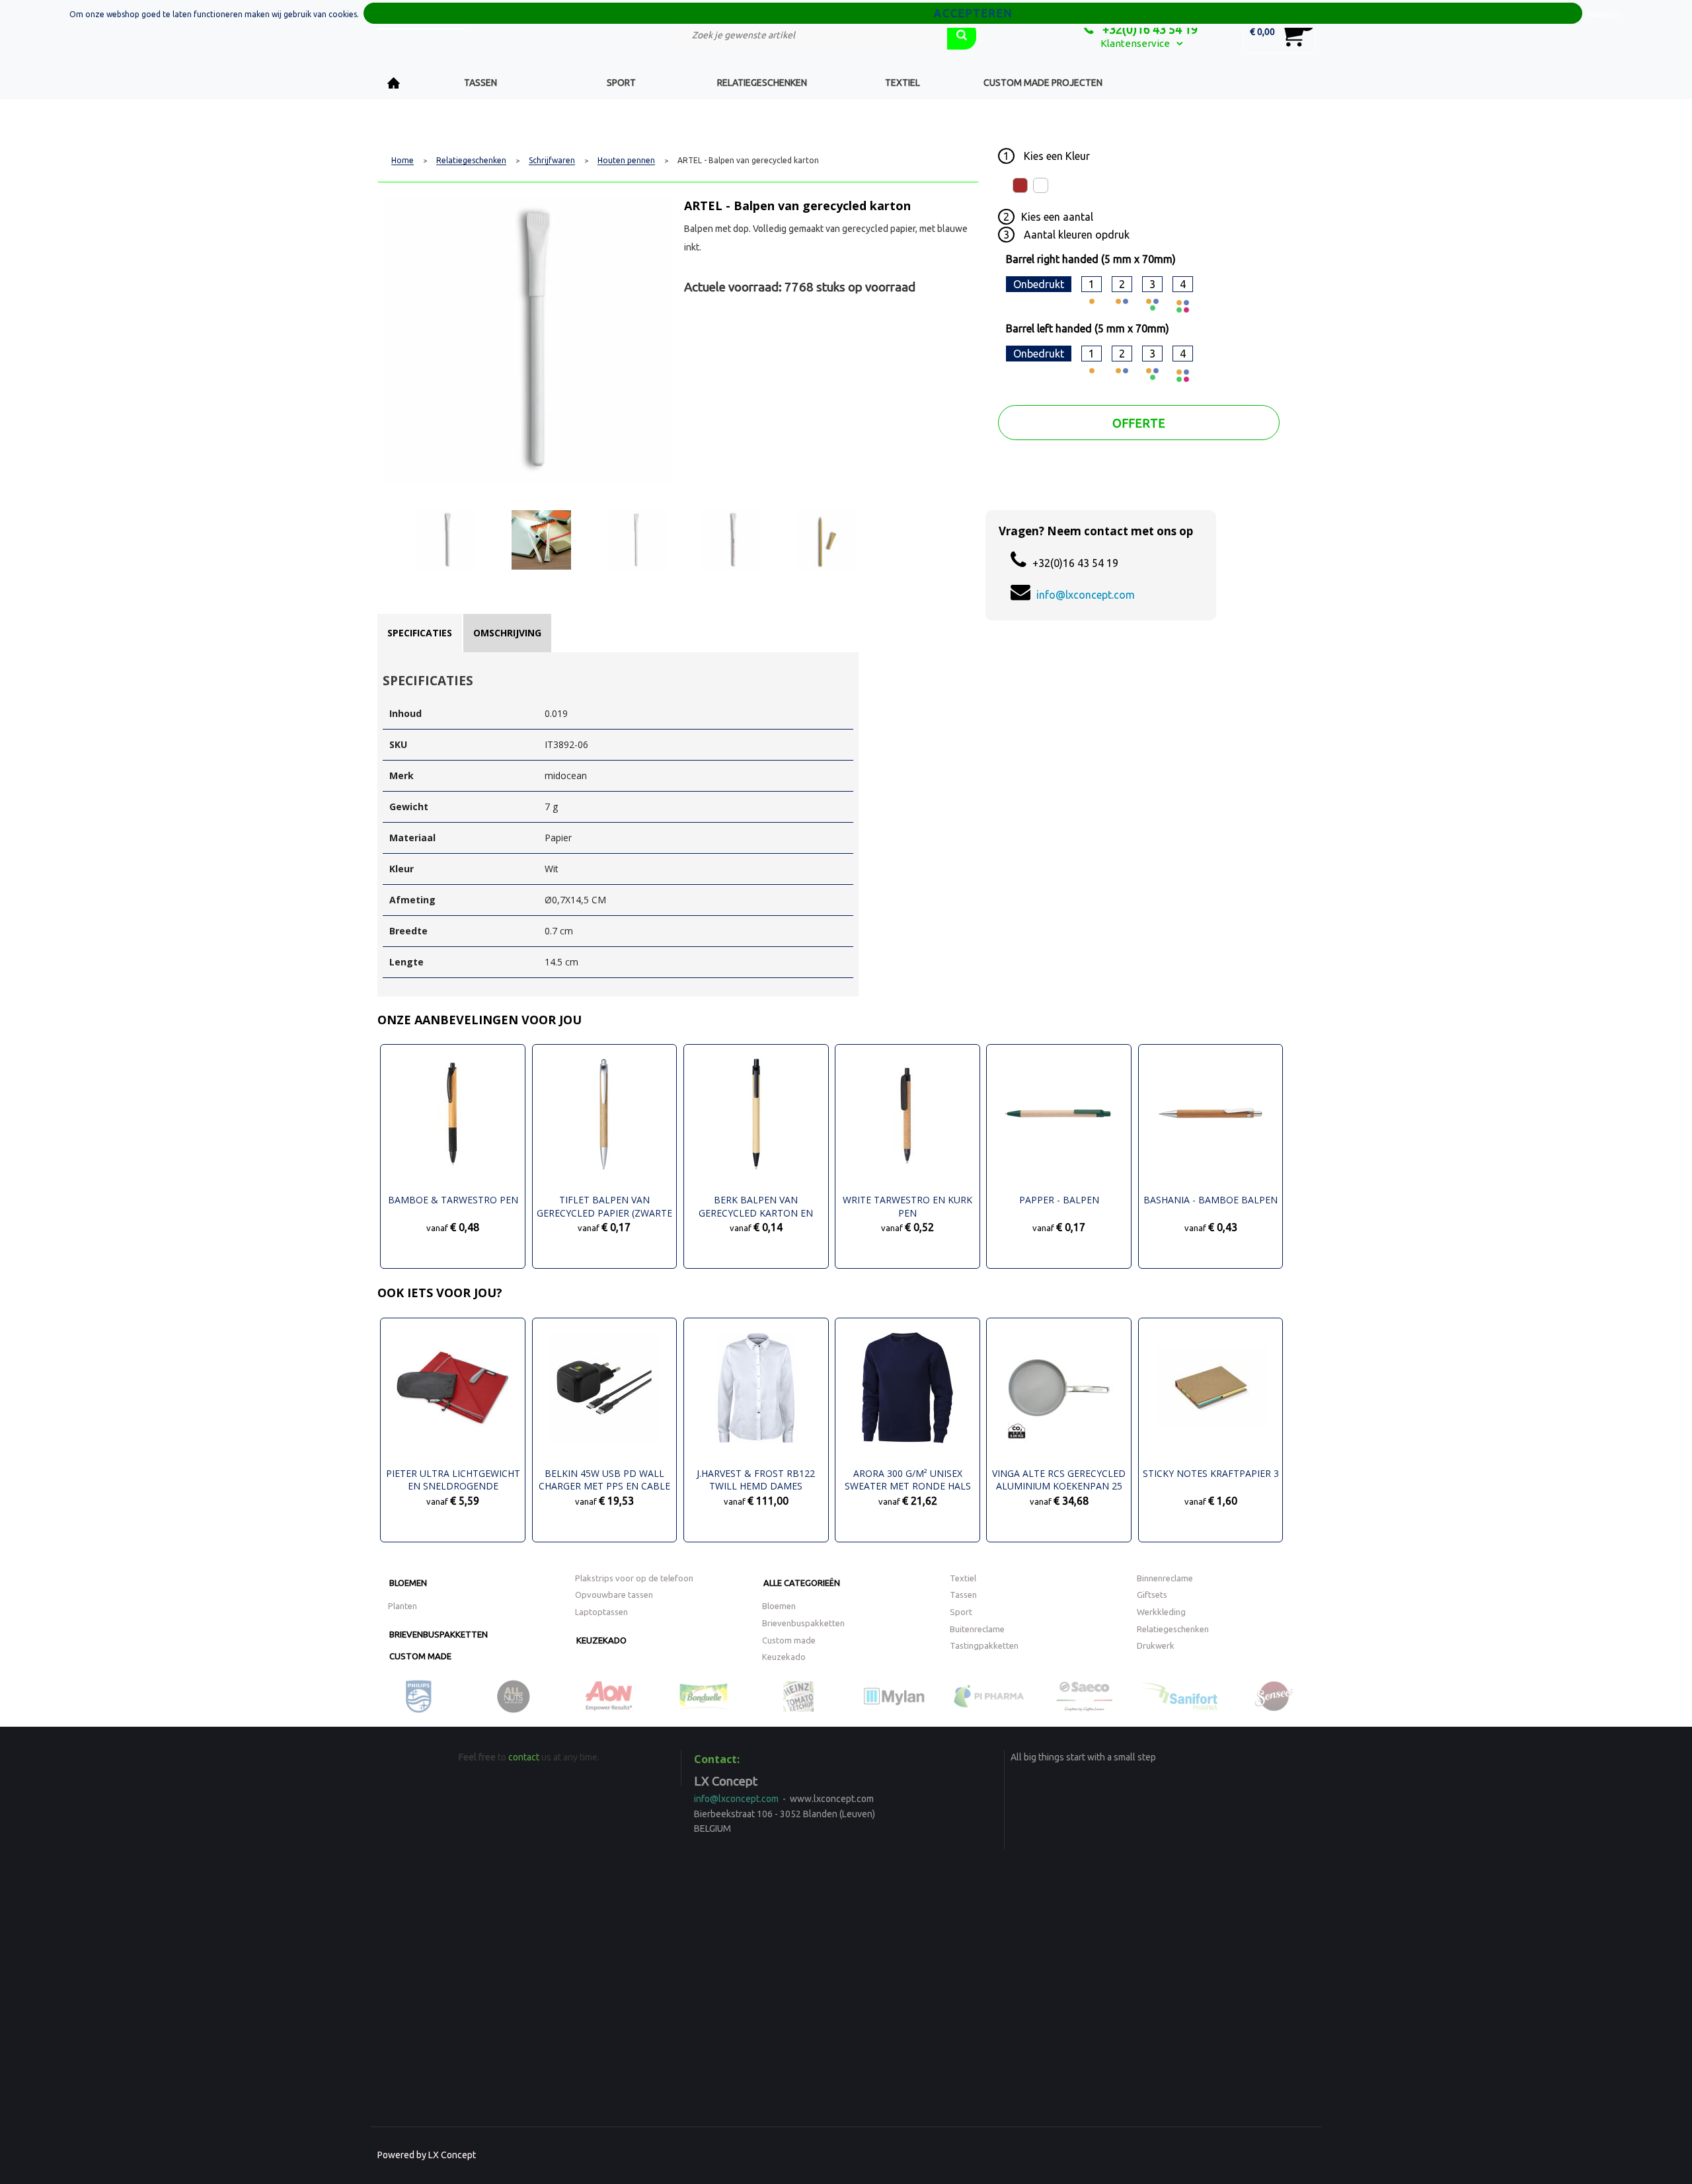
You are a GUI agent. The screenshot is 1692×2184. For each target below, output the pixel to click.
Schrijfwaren (552, 161)
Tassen (481, 83)
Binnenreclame (1165, 1578)
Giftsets (1152, 1595)
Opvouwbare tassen (614, 1595)
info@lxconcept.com (1086, 595)
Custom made (420, 1656)
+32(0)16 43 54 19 (1149, 29)
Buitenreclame (977, 1629)
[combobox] (810, 35)
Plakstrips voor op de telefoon (634, 1578)
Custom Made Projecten (1043, 83)
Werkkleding (1161, 1612)
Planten (403, 1606)
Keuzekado (601, 1640)
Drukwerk (1156, 1645)
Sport (621, 83)
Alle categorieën (802, 1583)
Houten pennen (626, 161)
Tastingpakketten (984, 1645)
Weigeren (1605, 14)
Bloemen (408, 1583)
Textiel (903, 83)
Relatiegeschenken (762, 83)
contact (524, 1757)
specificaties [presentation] (420, 633)
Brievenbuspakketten (439, 1634)
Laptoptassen (601, 1612)
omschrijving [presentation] (507, 633)
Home (394, 83)
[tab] (420, 633)
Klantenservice (1135, 43)
